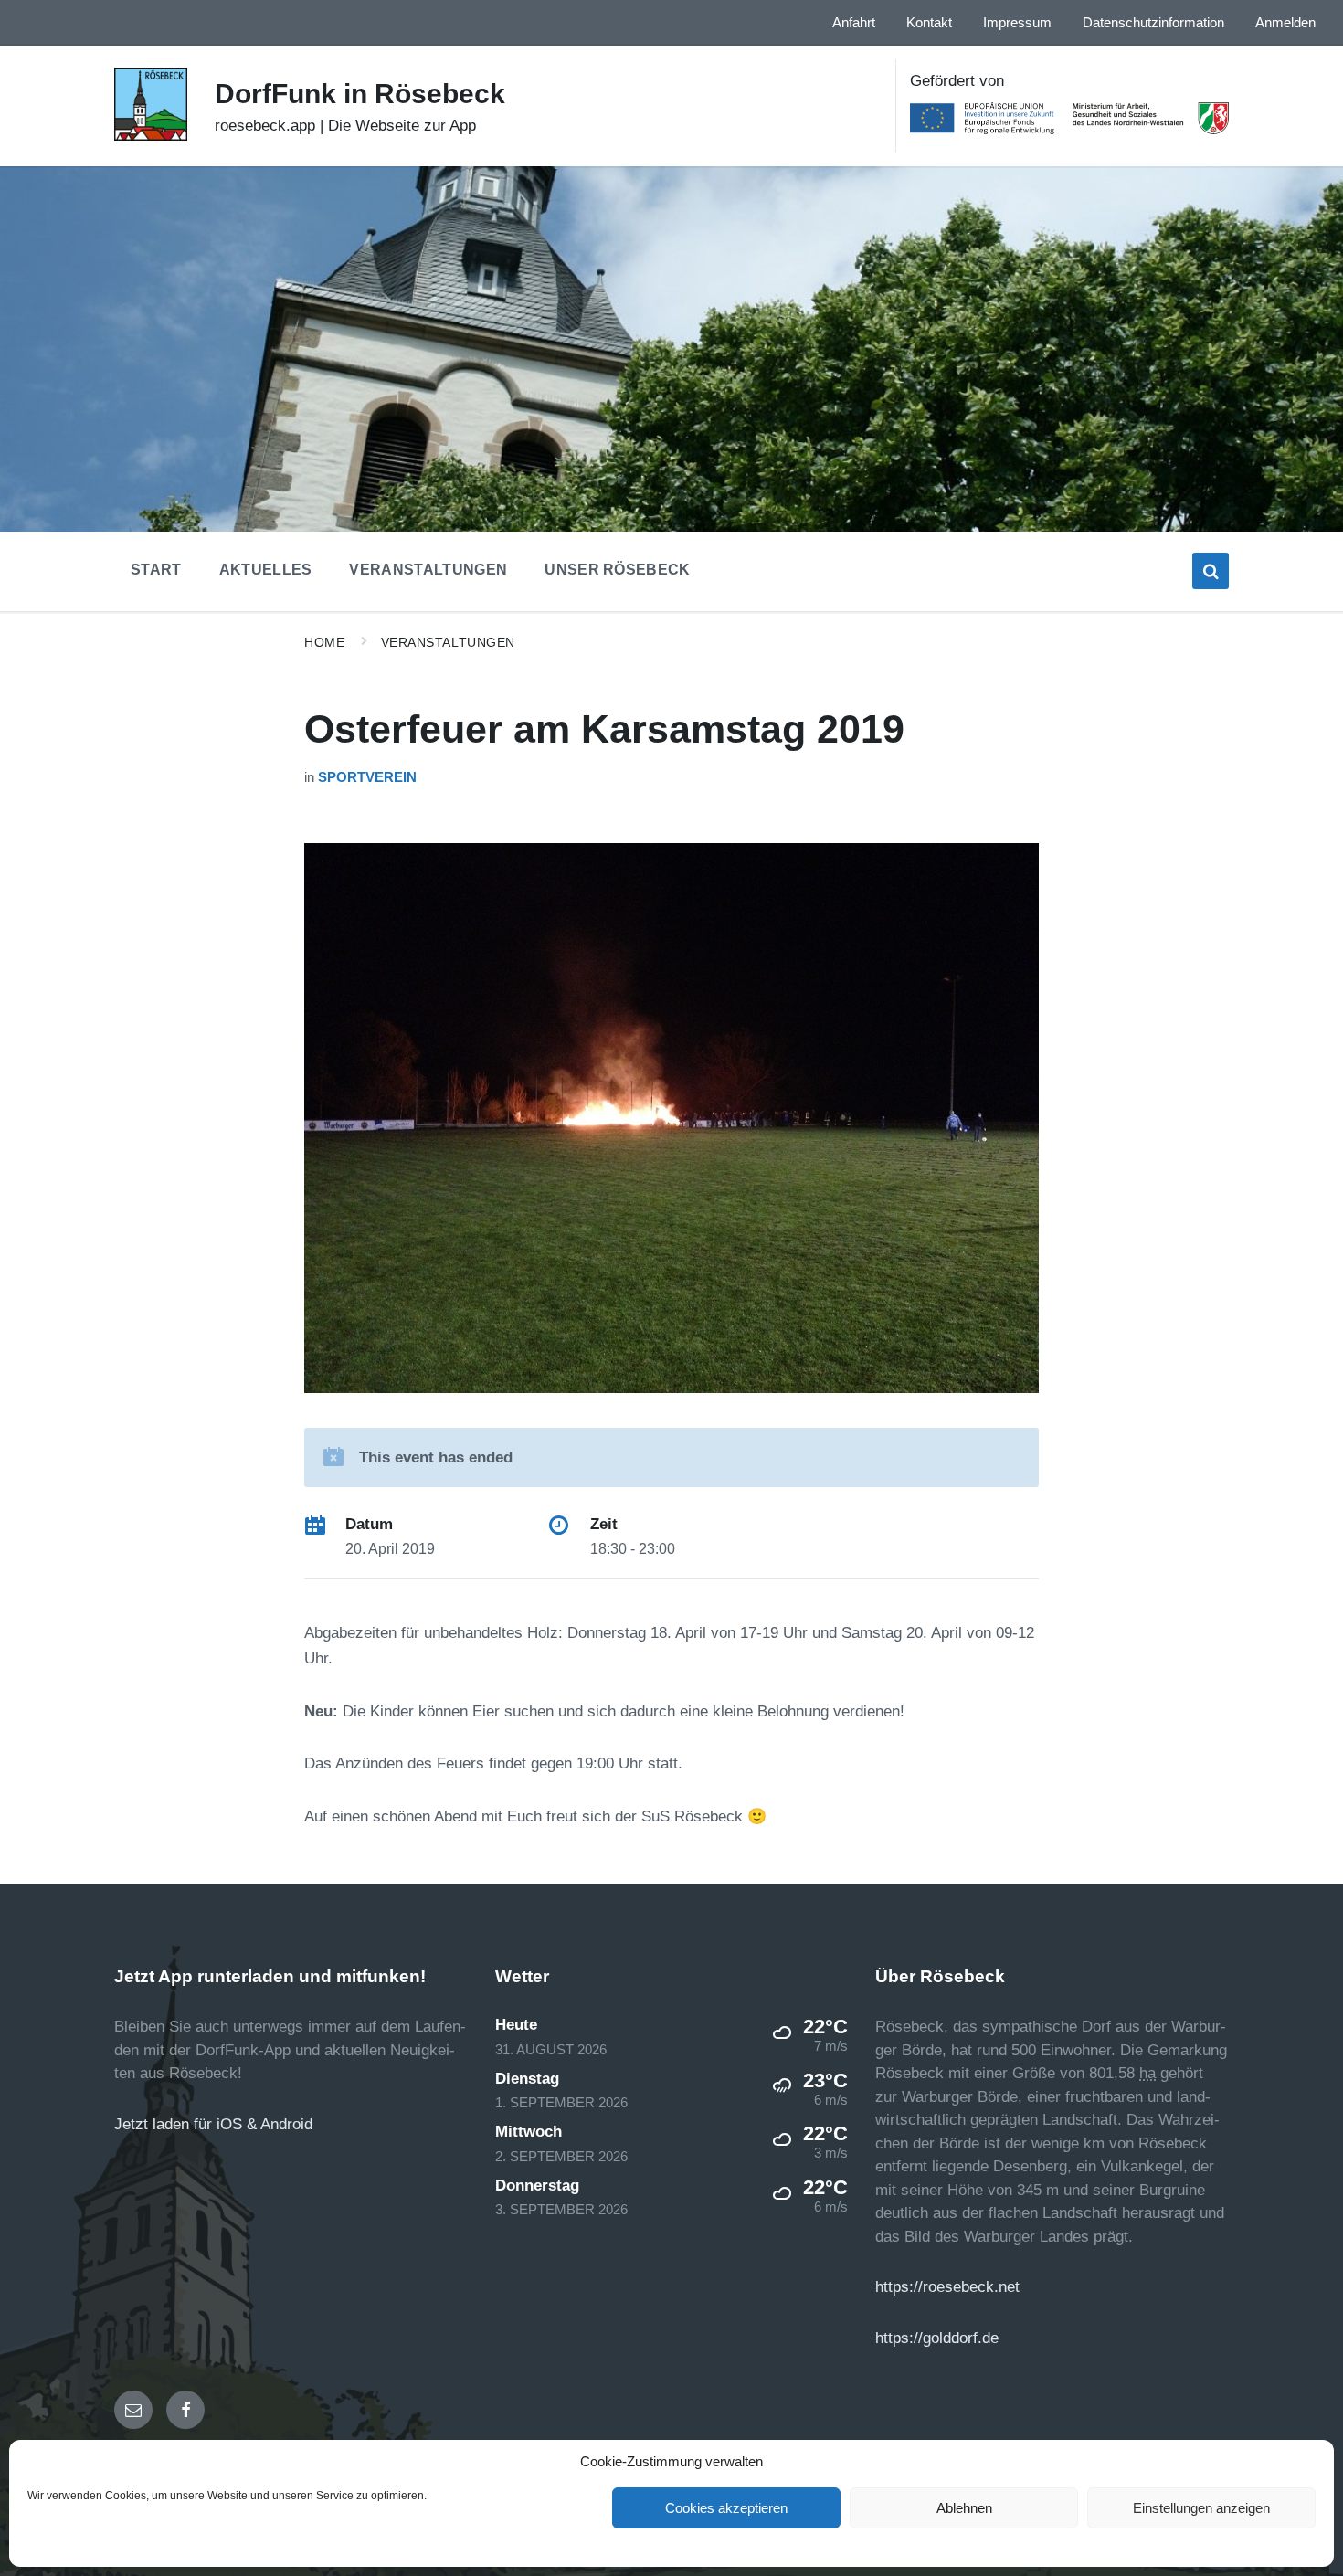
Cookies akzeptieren (726, 2508)
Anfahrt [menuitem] (854, 23)
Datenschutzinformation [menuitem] (1153, 23)
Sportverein (367, 777)
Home (324, 642)
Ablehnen (964, 2508)
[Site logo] (151, 136)
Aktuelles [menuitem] (266, 570)
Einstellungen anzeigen (1201, 2508)
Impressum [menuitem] (1017, 23)
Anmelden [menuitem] (1285, 23)
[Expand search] (1211, 571)
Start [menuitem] (156, 570)
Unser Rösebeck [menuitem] (617, 570)
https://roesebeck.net (947, 2287)
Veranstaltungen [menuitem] (428, 570)
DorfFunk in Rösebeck (360, 94)
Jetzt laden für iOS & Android (213, 2124)
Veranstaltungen (448, 642)
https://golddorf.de (937, 2338)
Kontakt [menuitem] (929, 23)
